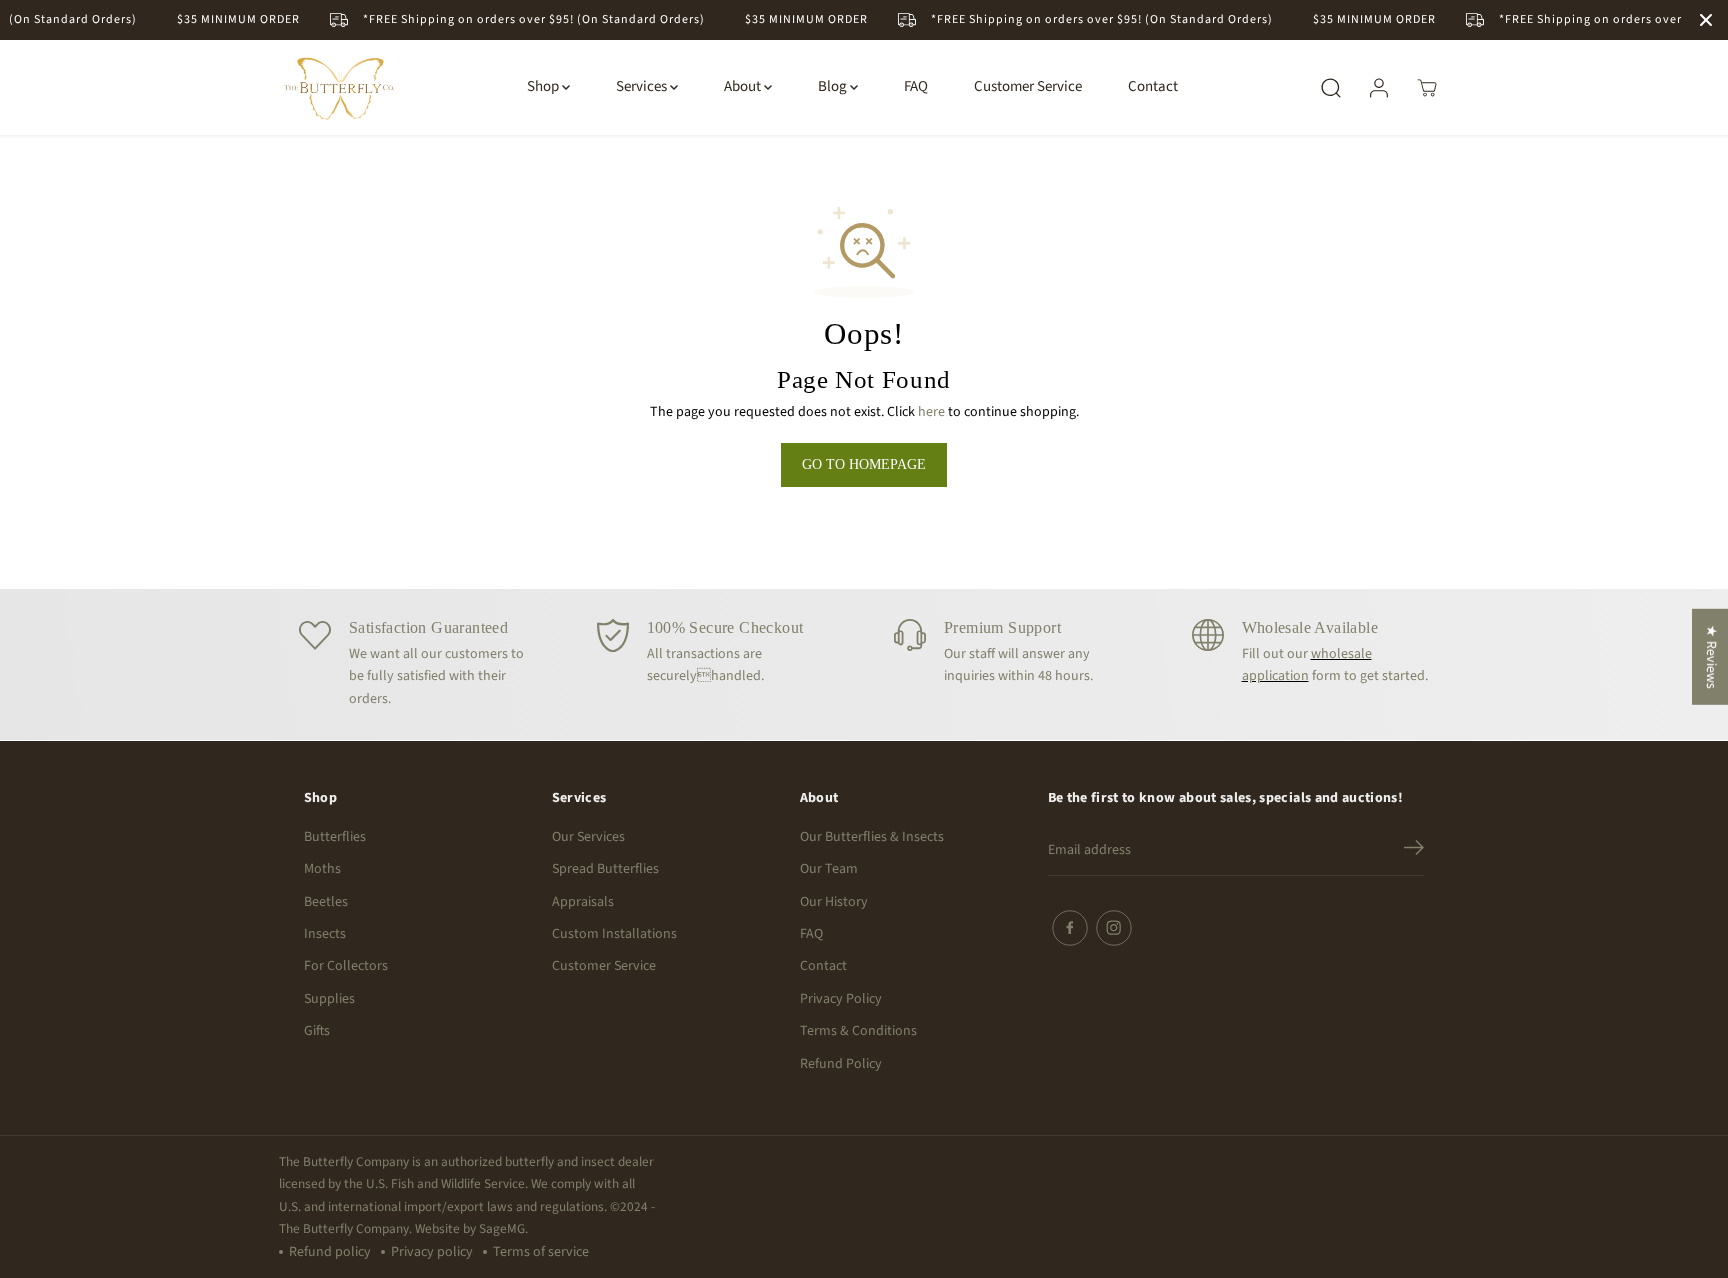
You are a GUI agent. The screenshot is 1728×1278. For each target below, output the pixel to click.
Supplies (329, 999)
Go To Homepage (864, 464)
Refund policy (330, 1252)
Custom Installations (614, 934)
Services (643, 87)
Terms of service (541, 1252)
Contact (1153, 87)
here (931, 412)
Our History (834, 902)
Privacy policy (432, 1252)
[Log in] (1379, 88)
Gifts (317, 1031)
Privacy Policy (841, 999)
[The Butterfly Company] (339, 87)
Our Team (829, 869)
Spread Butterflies (605, 869)
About (744, 87)
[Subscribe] (1414, 851)
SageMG (502, 1228)
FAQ (916, 87)
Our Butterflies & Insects (872, 837)
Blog (834, 87)
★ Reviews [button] (1711, 657)
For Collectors (346, 966)
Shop (544, 87)
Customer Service (1028, 87)
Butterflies (335, 837)
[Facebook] (1070, 928)
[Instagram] (1114, 928)
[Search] (1331, 88)
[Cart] (1427, 88)
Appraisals (583, 902)
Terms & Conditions (858, 1031)
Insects (325, 934)
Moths (322, 869)
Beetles (326, 902)
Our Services (588, 837)
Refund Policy (841, 1064)
